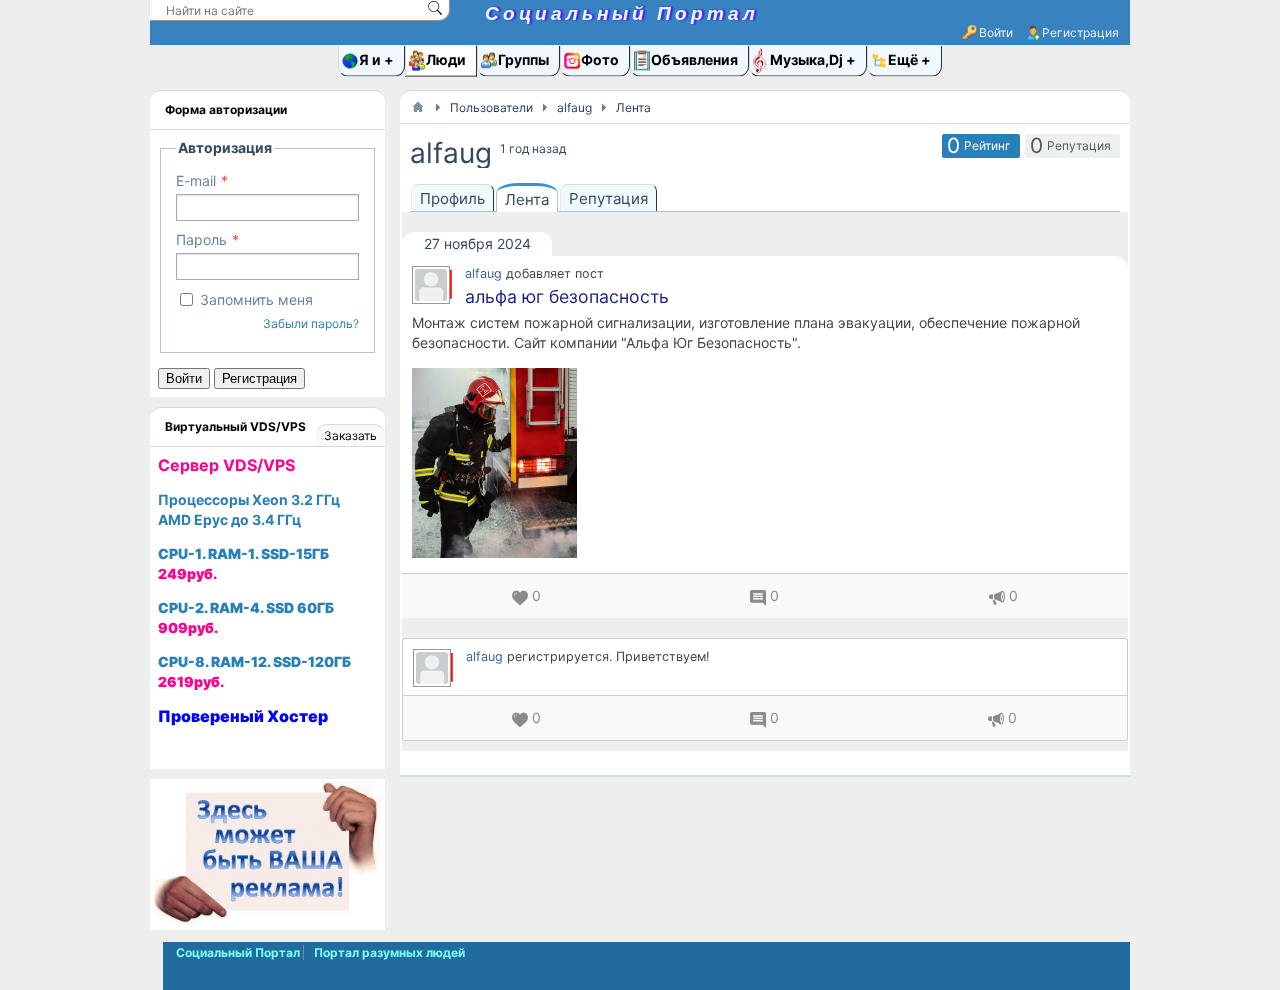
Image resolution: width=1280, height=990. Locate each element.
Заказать (350, 435)
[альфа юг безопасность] (765, 463)
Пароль (201, 239)
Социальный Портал (622, 13)
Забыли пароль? (311, 323)
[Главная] (418, 107)
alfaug (483, 273)
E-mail (196, 180)
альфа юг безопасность (567, 296)
